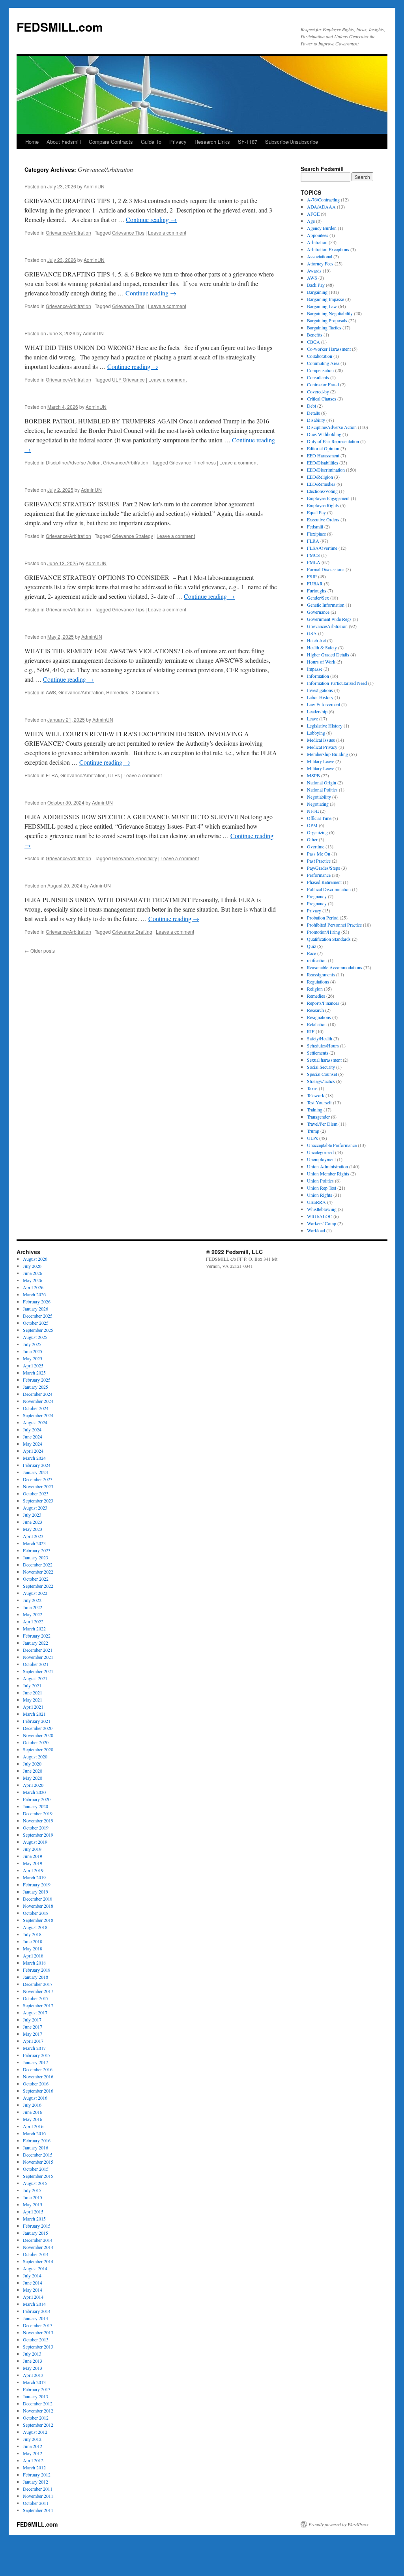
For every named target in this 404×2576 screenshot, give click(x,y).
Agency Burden (322, 228)
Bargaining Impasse (325, 299)
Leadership (317, 711)
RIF (311, 1031)
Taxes (312, 1088)
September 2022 (38, 1586)
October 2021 (36, 1664)
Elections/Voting (322, 491)
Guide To (151, 142)
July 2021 (32, 1685)
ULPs (114, 775)
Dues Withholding (324, 434)
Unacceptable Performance (332, 1145)
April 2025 (33, 1365)
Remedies (117, 692)
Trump (313, 1131)
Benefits (315, 335)
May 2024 (33, 1444)
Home (32, 142)
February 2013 (37, 2389)
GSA (312, 633)
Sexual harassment (324, 1060)
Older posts (40, 950)
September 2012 (38, 2425)
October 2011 (36, 2503)
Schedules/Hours (323, 1045)
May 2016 (33, 2119)
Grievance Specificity (135, 858)
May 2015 (33, 2204)
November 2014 (38, 2247)
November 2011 (38, 2496)
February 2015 (37, 2226)
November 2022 (38, 1572)
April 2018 (33, 1956)
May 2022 (33, 1614)
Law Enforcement (324, 704)
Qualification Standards (329, 939)
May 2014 (33, 2290)
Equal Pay (316, 512)
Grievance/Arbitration (68, 232)
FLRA (52, 775)
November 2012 (38, 2411)
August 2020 (35, 1756)
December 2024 (38, 1394)
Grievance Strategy (133, 536)
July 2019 (32, 1849)
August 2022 (35, 1593)
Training (315, 1109)
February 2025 (37, 1380)
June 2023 (33, 1522)
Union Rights (320, 1195)
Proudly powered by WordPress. (339, 2524)
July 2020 (32, 1764)
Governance (318, 612)
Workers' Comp (322, 1223)
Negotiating (318, 804)
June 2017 (33, 2027)
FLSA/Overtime (322, 548)
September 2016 (38, 2091)
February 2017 (37, 2055)
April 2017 (33, 2041)
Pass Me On (319, 854)
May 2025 (33, 1358)
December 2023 (38, 1479)
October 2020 (36, 1742)
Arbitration (317, 242)
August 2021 (35, 1678)
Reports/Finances (323, 1003)
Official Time (319, 818)
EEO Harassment (323, 455)
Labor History (320, 697)
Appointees (318, 235)
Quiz (311, 946)
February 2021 (37, 1721)
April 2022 (33, 1621)
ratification (317, 960)
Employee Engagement (328, 498)
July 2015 (32, 2190)
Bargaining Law (322, 306)
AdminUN (94, 186)
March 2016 (34, 2133)
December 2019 (38, 1813)
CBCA (313, 342)
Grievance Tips (128, 232)
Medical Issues (321, 740)
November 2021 (38, 1657)
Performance (319, 875)
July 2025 (32, 1344)
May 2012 (33, 2453)
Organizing (317, 832)
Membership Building (327, 754)
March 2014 (34, 2304)
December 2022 (38, 1564)
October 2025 (36, 1323)
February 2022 (37, 1636)
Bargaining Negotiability (330, 313)
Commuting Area (323, 363)
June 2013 (33, 2361)
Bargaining (317, 292)
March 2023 (34, 1543)
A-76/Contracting (323, 199)
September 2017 (38, 2005)
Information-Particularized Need (337, 683)
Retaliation (317, 1024)
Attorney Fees (320, 263)
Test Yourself (319, 1102)
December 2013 (38, 2325)
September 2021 (38, 1671)
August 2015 (35, 2183)
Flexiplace (316, 534)
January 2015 (36, 2233)
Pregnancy (317, 896)
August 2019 (35, 1842)
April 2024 (33, 1451)
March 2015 (34, 2219)
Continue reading (151, 219)
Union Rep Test (322, 1188)
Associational (320, 256)
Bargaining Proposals (327, 320)
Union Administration (327, 1166)
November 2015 (38, 2162)
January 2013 (36, 2396)
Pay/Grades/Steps (324, 868)
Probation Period (323, 918)
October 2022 (36, 1579)
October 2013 (36, 2339)
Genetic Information (326, 605)
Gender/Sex (318, 598)
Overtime (316, 846)
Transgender (318, 1117)
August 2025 (35, 1337)
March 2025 (34, 1373)
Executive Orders (323, 519)
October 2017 (36, 1998)
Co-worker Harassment (329, 349)
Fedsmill (315, 526)
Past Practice (319, 861)
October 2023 (36, 1493)
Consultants (318, 377)
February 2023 (37, 1550)
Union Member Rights (328, 1173)
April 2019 (33, 1870)
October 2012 (36, 2418)
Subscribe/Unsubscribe (292, 142)
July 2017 (32, 2019)
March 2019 (34, 1877)
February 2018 (37, 1970)
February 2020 (37, 1799)
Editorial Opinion (323, 448)
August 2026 (35, 1259)
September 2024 (38, 1415)
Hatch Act (316, 640)
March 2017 (34, 2048)
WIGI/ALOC (320, 1216)
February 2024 (37, 1465)
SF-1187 (248, 142)
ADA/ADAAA (321, 207)
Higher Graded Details (328, 654)
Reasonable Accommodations (335, 967)
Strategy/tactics (321, 1081)
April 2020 (33, 1785)
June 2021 (33, 1692)
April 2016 (33, 2126)
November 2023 (38, 1486)
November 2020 (38, 1735)
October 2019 (36, 1828)
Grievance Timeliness (193, 462)
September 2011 (38, 2510)
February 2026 (37, 1301)
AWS (51, 692)
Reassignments (321, 974)
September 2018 (38, 1920)
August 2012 (35, 2432)
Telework (316, 1095)
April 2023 (33, 1536)
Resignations (319, 1017)
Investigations (320, 690)
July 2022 (32, 1600)
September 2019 (38, 1835)
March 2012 (34, 2467)
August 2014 (35, 2268)
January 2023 (36, 1557)
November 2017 (38, 1991)
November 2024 (38, 1401)
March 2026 (34, 1294)
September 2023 (38, 1500)
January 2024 (36, 1472)
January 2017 (36, 2062)
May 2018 (33, 1948)
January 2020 (36, 1806)
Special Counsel (322, 1074)
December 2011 (38, 2489)
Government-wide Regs (329, 619)
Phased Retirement (324, 882)
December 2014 (38, 2240)
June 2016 (33, 2112)
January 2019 (36, 1892)
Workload (316, 1230)
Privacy (178, 142)
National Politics (322, 790)
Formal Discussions (326, 569)
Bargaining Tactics (324, 327)
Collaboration (320, 356)
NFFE (313, 811)
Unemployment (321, 1159)
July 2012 (32, 2439)
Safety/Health (320, 1038)
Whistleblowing (322, 1209)
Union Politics (320, 1181)
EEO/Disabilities (323, 463)
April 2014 (33, 2297)
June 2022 (33, 1607)
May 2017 (33, 2034)
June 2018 (33, 1941)
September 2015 (38, 2176)
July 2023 (32, 1515)
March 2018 (34, 1963)
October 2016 (36, 2083)
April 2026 (33, 1287)
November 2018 (38, 1906)
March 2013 (34, 2382)
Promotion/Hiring (324, 932)
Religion (315, 989)
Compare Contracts (111, 142)
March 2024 (34, 1458)
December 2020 (38, 1728)
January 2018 (36, 1977)
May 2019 (33, 1863)
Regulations (318, 982)
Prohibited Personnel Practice (334, 925)
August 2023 (35, 1508)
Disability (316, 420)
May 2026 (33, 1280)
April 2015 (33, 2211)
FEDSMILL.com (60, 27)
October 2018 (36, 1913)
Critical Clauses (322, 399)
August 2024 (35, 1422)
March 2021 (34, 1714)
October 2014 (36, 2254)
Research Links (212, 142)
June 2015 (33, 2197)
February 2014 (37, 2311)
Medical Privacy (322, 747)
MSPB (313, 775)
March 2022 (34, 1628)
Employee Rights (323, 505)
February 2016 (37, 2140)
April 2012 (33, 2460)
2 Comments (145, 692)
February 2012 (37, 2474)
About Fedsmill (64, 142)
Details (313, 413)
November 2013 (38, 2332)
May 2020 (33, 1778)
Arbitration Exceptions (328, 249)
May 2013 (33, 2368)
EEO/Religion (320, 477)
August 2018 (35, 1927)
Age (311, 221)
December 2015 (38, 2155)
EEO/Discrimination (326, 470)
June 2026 (33, 1273)
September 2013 (38, 2347)
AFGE (313, 214)
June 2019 (33, 1856)
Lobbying (316, 733)
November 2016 (38, 2076)
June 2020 (33, 1771)
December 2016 (38, 2069)
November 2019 (38, 1820)
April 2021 (33, 1707)
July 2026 (32, 1266)
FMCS (313, 555)
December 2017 (38, 1984)
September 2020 (38, 1749)
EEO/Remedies (321, 484)
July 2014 (32, 2275)
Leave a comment (167, 232)
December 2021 (38, 1650)
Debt (311, 406)
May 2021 (33, 1700)
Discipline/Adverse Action (73, 462)
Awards (314, 271)
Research (315, 1010)
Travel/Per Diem (322, 1124)
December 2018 (38, 1899)
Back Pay (316, 285)
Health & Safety (322, 647)
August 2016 (35, 2098)
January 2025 (36, 1387)
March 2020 (34, 1792)
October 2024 (36, 1408)
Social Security (321, 1067)
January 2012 (36, 2482)
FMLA (314, 562)
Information (318, 676)
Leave (312, 718)
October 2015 (36, 2169)
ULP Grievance (128, 379)
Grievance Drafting (132, 932)
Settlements (318, 1053)
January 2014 (36, 2318)
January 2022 (36, 1643)
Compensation (320, 370)
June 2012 (33, 2446)
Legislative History (325, 726)
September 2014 (38, 2261)
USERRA (316, 1202)
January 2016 (36, 2147)
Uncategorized (320, 1152)
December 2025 (38, 1316)
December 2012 (38, 2403)
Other (312, 839)
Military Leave (321, 761)
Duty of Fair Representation (333, 441)
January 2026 (36, 1309)
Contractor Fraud (323, 384)
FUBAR (315, 583)
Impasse (315, 669)
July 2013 (32, 2354)
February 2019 (37, 1884)
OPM (312, 825)
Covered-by (318, 391)
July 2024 (32, 1429)
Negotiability (319, 797)
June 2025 (33, 1351)
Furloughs (317, 590)
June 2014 (33, 2283)
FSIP (312, 576)
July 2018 (32, 1934)
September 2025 (38, 1330)
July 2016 (32, 2105)
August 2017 (35, 2012)
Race (311, 953)
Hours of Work (321, 662)
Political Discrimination (329, 889)
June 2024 (33, 1437)
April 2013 (33, 2375)
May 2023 (33, 1529)
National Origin (322, 782)
